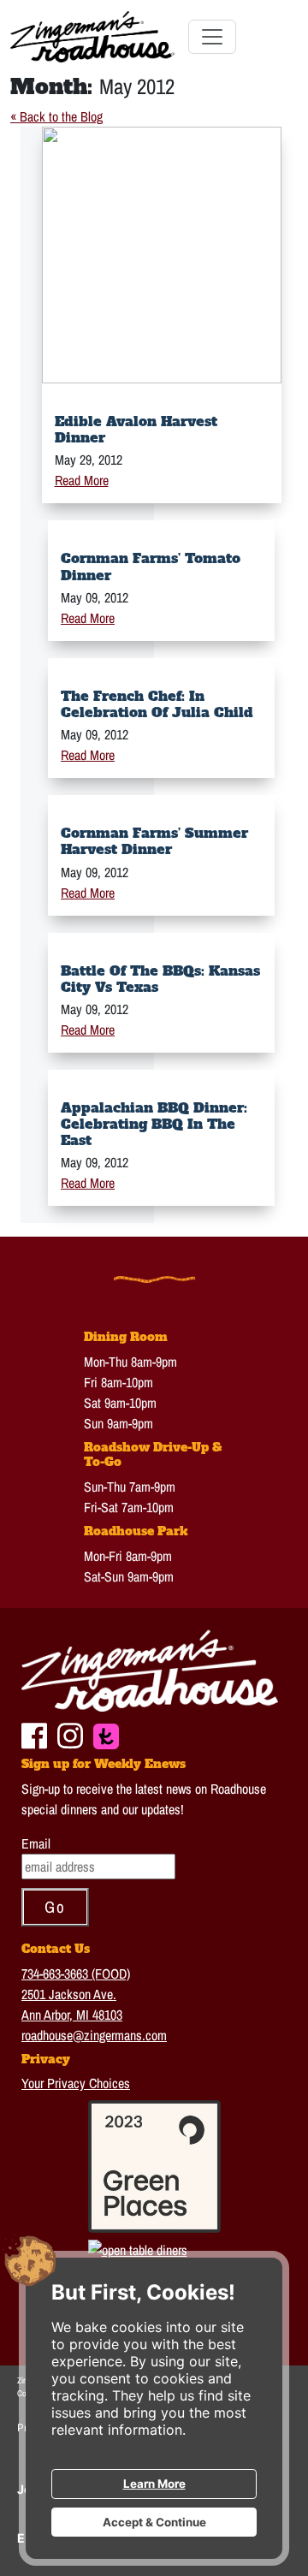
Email (36, 1843)
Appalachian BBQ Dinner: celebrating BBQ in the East (154, 1124)
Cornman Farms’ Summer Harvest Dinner (154, 841)
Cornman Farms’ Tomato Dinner (151, 566)
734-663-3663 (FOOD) (76, 1974)
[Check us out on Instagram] (70, 1734)
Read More (82, 480)
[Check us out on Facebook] (34, 1734)
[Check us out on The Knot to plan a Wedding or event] (106, 1735)
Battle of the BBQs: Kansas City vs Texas (160, 979)
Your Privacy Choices (76, 2083)
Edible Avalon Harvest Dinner (136, 429)
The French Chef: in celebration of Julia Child (157, 704)
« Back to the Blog (56, 116)
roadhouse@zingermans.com (94, 2035)
